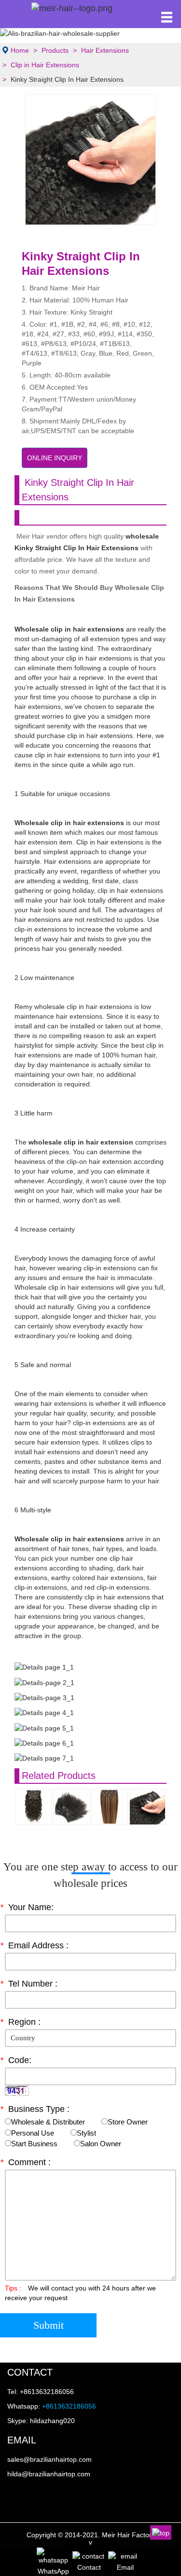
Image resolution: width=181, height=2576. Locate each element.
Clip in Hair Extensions (45, 65)
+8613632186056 (69, 2406)
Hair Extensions (105, 50)
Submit (49, 2325)
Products (55, 50)
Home (20, 50)
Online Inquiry (55, 458)
